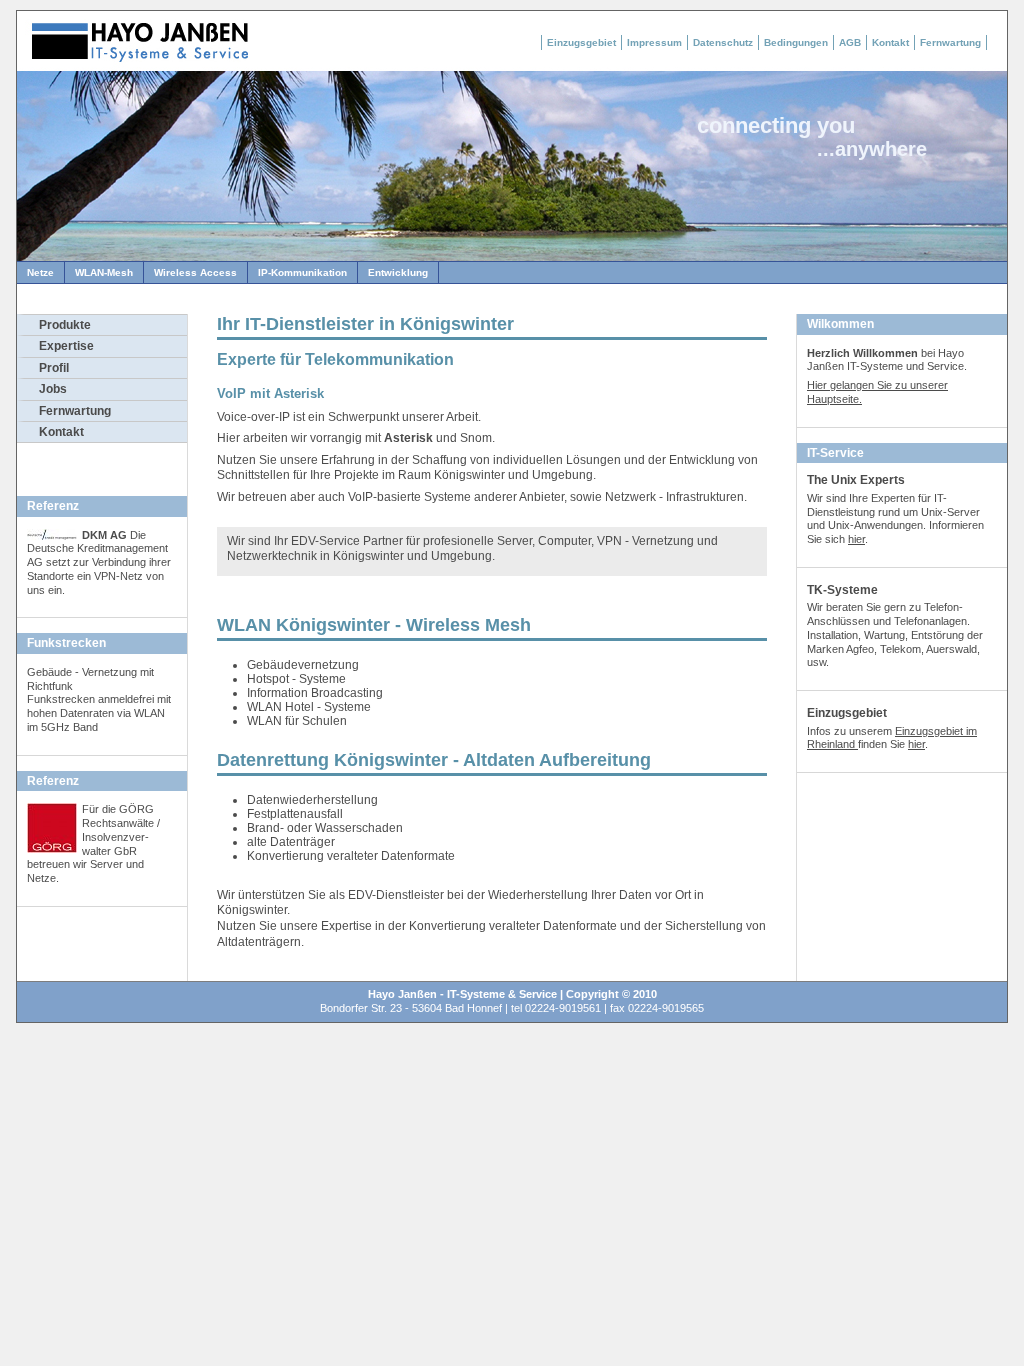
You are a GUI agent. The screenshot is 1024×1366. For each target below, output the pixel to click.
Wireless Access (195, 272)
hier (856, 539)
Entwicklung (398, 272)
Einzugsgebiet (581, 42)
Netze (40, 272)
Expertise (66, 346)
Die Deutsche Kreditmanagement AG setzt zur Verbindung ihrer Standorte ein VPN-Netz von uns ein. (99, 562)
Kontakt (890, 42)
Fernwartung (950, 42)
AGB (850, 42)
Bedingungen (796, 42)
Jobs (53, 389)
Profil (54, 368)
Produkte (65, 325)
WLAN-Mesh (104, 272)
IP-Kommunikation (302, 272)
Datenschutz (723, 42)
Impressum (654, 42)
